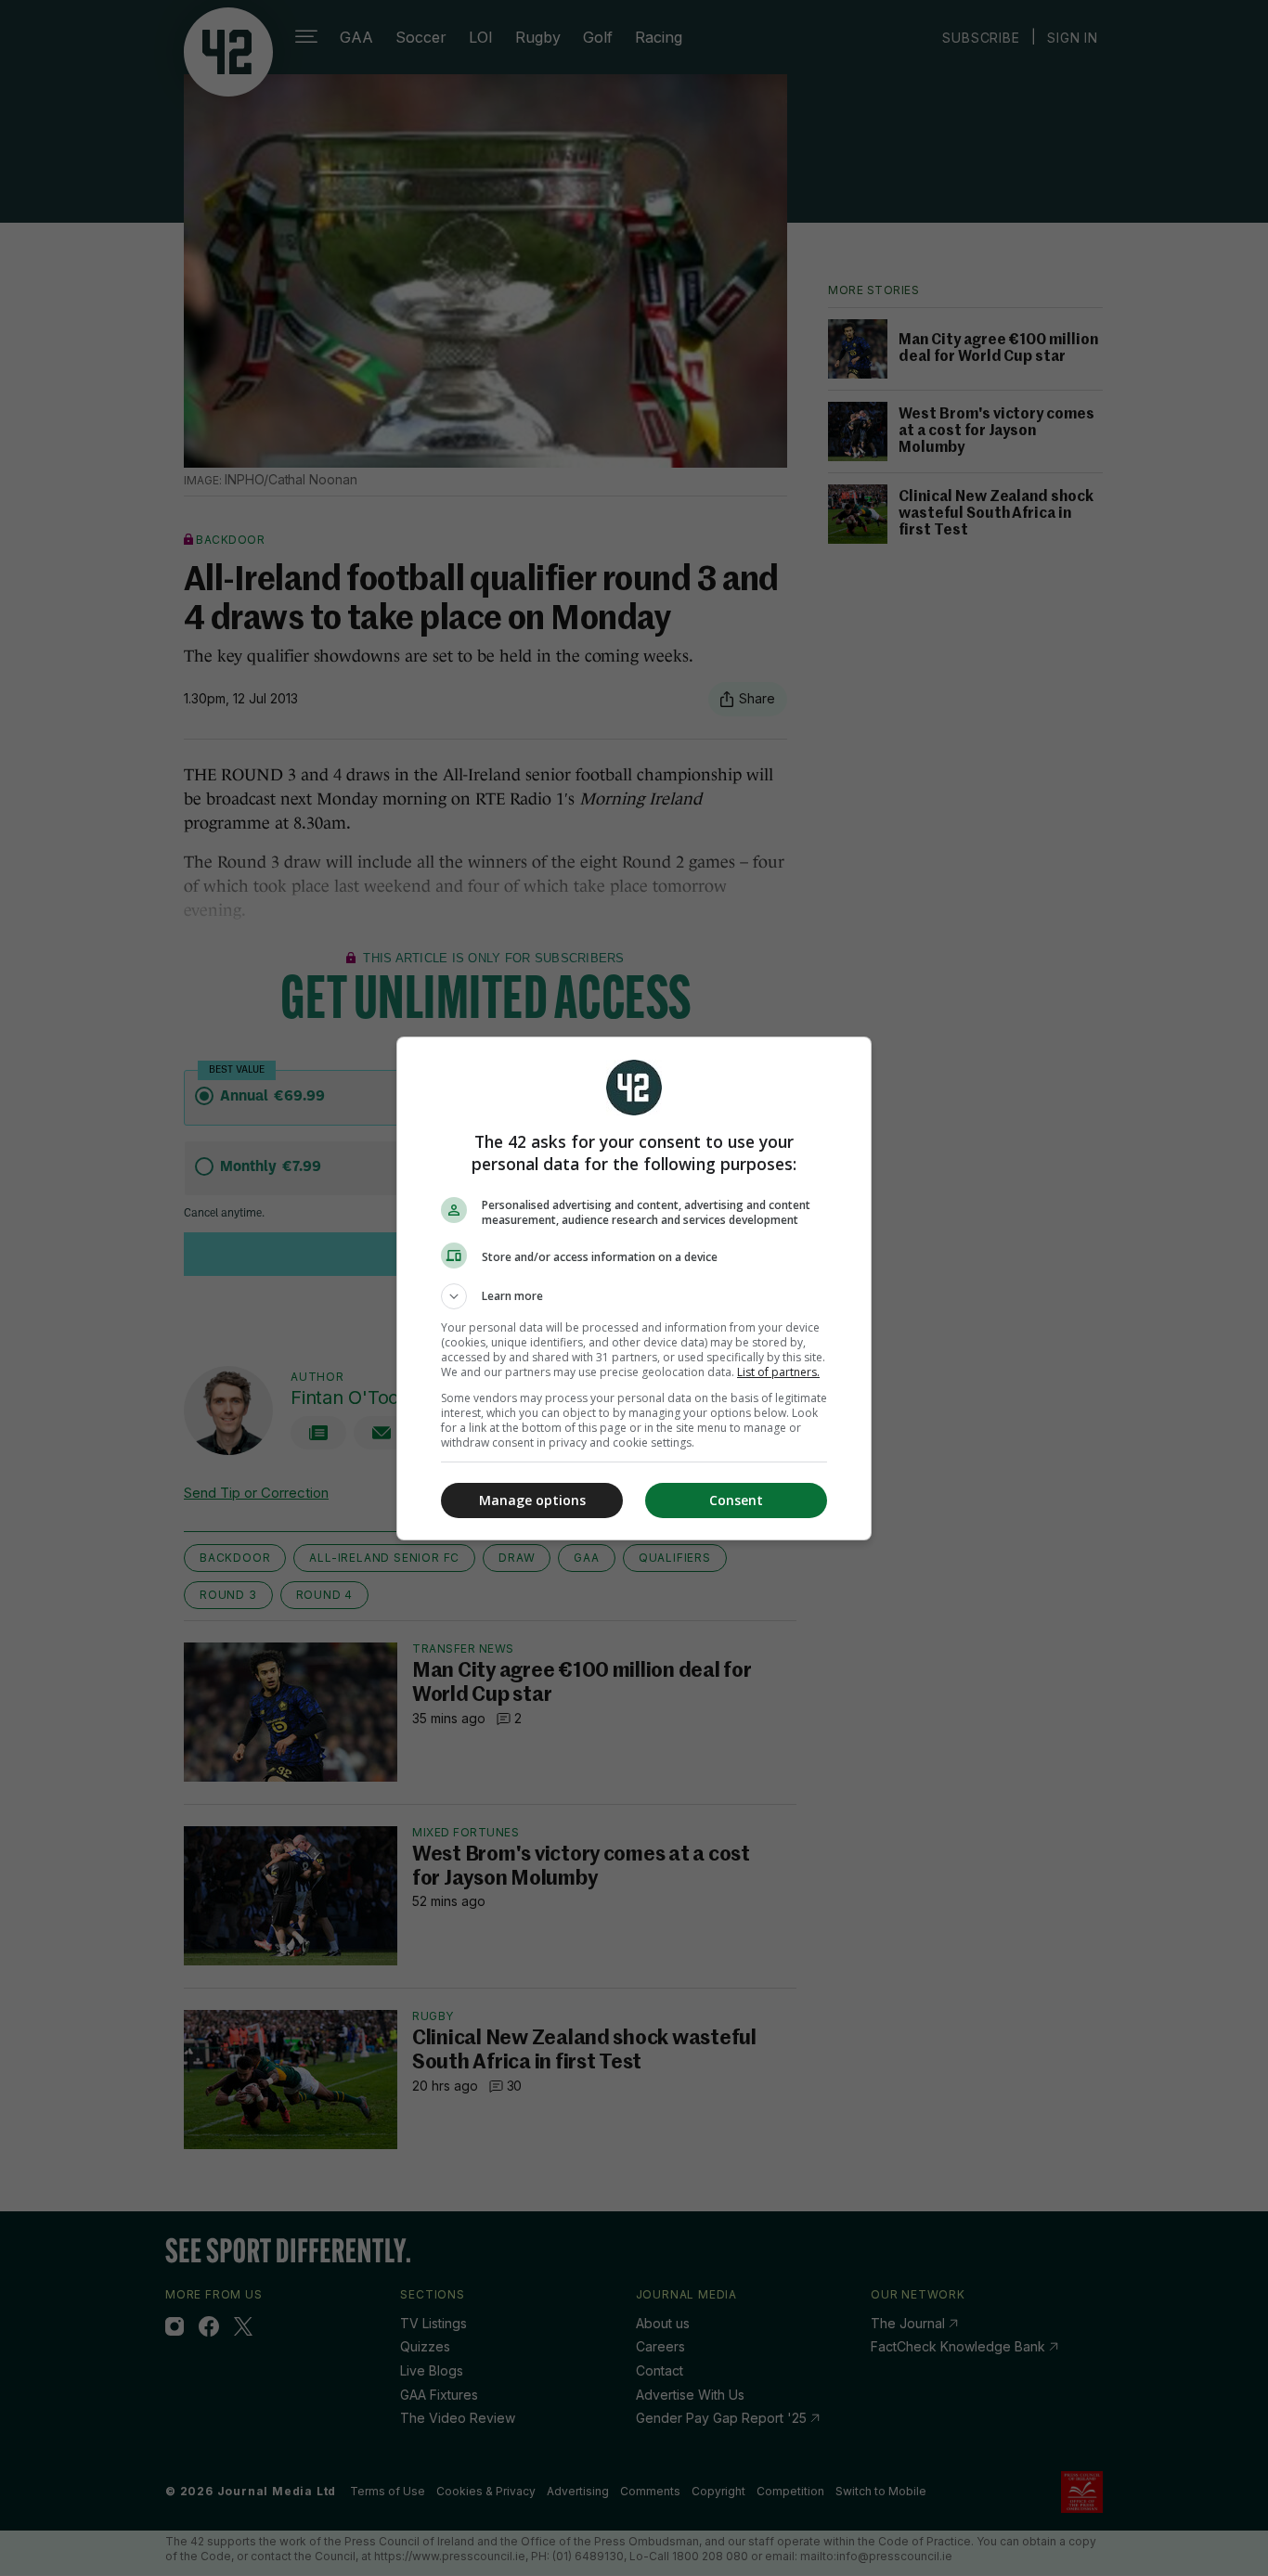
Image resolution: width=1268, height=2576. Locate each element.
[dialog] (634, 1288)
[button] (634, 1296)
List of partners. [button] (778, 1372)
